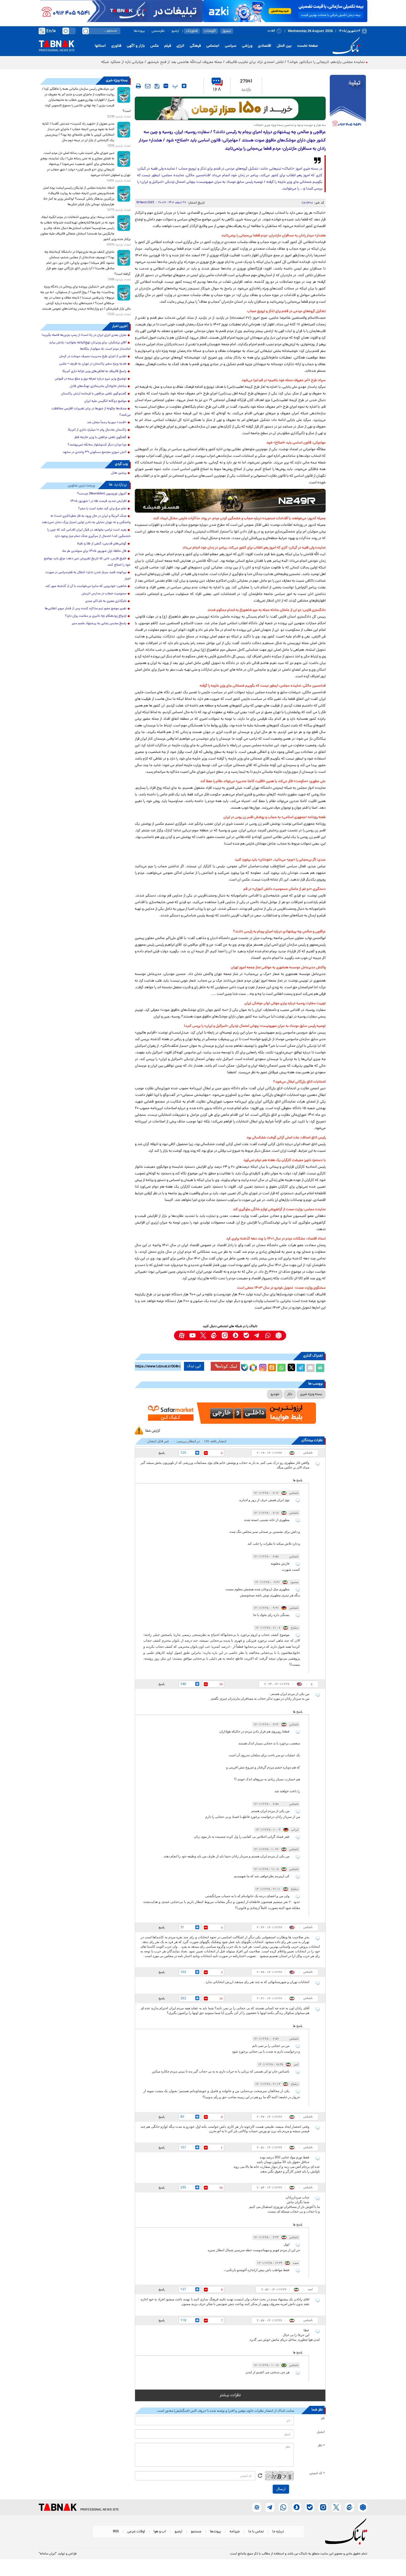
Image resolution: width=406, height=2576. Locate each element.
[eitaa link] (214, 1336)
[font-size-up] (184, 86)
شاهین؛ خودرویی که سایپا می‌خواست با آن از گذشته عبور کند (86, 586)
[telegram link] (257, 1336)
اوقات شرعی (136, 2532)
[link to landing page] (347, 46)
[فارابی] (230, 108)
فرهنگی (195, 46)
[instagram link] (225, 1336)
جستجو (196, 2532)
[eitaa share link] (272, 1368)
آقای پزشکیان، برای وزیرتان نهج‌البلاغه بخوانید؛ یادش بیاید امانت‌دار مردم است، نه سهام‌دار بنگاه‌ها (90, 346)
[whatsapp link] (268, 1336)
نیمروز (227, 31)
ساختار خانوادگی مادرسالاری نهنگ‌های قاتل (98, 386)
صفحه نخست (308, 46)
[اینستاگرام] (262, 1367)
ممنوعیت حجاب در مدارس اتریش (104, 594)
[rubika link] (279, 1336)
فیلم (168, 46)
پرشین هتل (119, 473)
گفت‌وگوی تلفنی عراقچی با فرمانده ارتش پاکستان (94, 394)
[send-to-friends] (148, 86)
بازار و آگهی (136, 46)
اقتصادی (265, 46)
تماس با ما (256, 2532)
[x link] (203, 1336)
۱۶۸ (217, 90)
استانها (100, 46)
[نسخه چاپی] (320, 1368)
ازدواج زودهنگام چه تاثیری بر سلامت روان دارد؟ (96, 616)
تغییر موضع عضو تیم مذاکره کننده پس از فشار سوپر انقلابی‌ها (86, 609)
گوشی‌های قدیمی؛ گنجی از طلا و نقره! (102, 544)
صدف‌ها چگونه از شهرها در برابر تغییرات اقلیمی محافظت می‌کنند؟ (91, 412)
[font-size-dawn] (166, 86)
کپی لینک (194, 1366)
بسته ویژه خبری (311, 1394)
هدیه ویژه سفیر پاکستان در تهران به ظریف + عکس (93, 364)
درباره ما (278, 2532)
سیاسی (231, 46)
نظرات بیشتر (230, 2395)
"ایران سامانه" (48, 2554)
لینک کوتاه (228, 1366)
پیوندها (139, 31)
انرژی (180, 46)
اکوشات (210, 31)
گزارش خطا (153, 1431)
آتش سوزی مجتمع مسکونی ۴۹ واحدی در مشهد (95, 452)
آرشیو (175, 31)
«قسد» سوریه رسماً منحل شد (107, 423)
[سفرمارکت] (230, 1413)
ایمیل (321, 2432)
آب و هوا (160, 2532)
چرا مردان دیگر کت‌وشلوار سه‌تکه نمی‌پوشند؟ (97, 445)
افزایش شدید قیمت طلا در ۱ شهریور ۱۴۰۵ (98, 501)
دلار (290, 1394)
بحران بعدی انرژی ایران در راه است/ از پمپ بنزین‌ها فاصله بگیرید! (84, 335)
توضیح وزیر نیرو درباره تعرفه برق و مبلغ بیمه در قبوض (91, 379)
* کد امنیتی (317, 2474)
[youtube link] (192, 1336)
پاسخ (162, 1453)
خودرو (275, 1394)
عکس (155, 46)
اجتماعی (213, 46)
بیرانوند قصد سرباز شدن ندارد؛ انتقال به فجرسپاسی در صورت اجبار (88, 576)
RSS (116, 2532)
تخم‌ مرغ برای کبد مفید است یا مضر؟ (102, 509)
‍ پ (174, 86)
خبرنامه (235, 2532)
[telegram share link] (301, 1368)
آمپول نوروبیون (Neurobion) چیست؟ (102, 494)
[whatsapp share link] (281, 1368)
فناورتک (192, 31)
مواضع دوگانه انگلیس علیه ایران (105, 401)
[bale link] (246, 1336)
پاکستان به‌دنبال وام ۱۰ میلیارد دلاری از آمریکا (97, 430)
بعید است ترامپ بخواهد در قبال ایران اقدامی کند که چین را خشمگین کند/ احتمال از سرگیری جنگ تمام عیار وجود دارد (89, 533)
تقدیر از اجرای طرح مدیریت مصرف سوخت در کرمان (93, 357)
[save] (157, 86)
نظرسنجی (158, 31)
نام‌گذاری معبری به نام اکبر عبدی (106, 601)
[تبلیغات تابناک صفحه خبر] (348, 103)
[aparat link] (182, 1336)
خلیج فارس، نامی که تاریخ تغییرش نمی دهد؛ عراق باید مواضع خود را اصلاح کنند (87, 562)
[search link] (86, 31)
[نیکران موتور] (230, 501)
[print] (138, 86)
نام (323, 2419)
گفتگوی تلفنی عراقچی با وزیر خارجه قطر (100, 437)
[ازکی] (285, 11)
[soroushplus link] (235, 1336)
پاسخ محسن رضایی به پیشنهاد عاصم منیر (99, 624)
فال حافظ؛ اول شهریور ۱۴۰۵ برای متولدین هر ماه (94, 551)
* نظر (321, 2446)
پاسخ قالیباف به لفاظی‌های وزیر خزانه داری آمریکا (94, 371)
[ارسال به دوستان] (310, 1368)
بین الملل (284, 46)
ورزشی (247, 46)
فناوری (116, 46)
